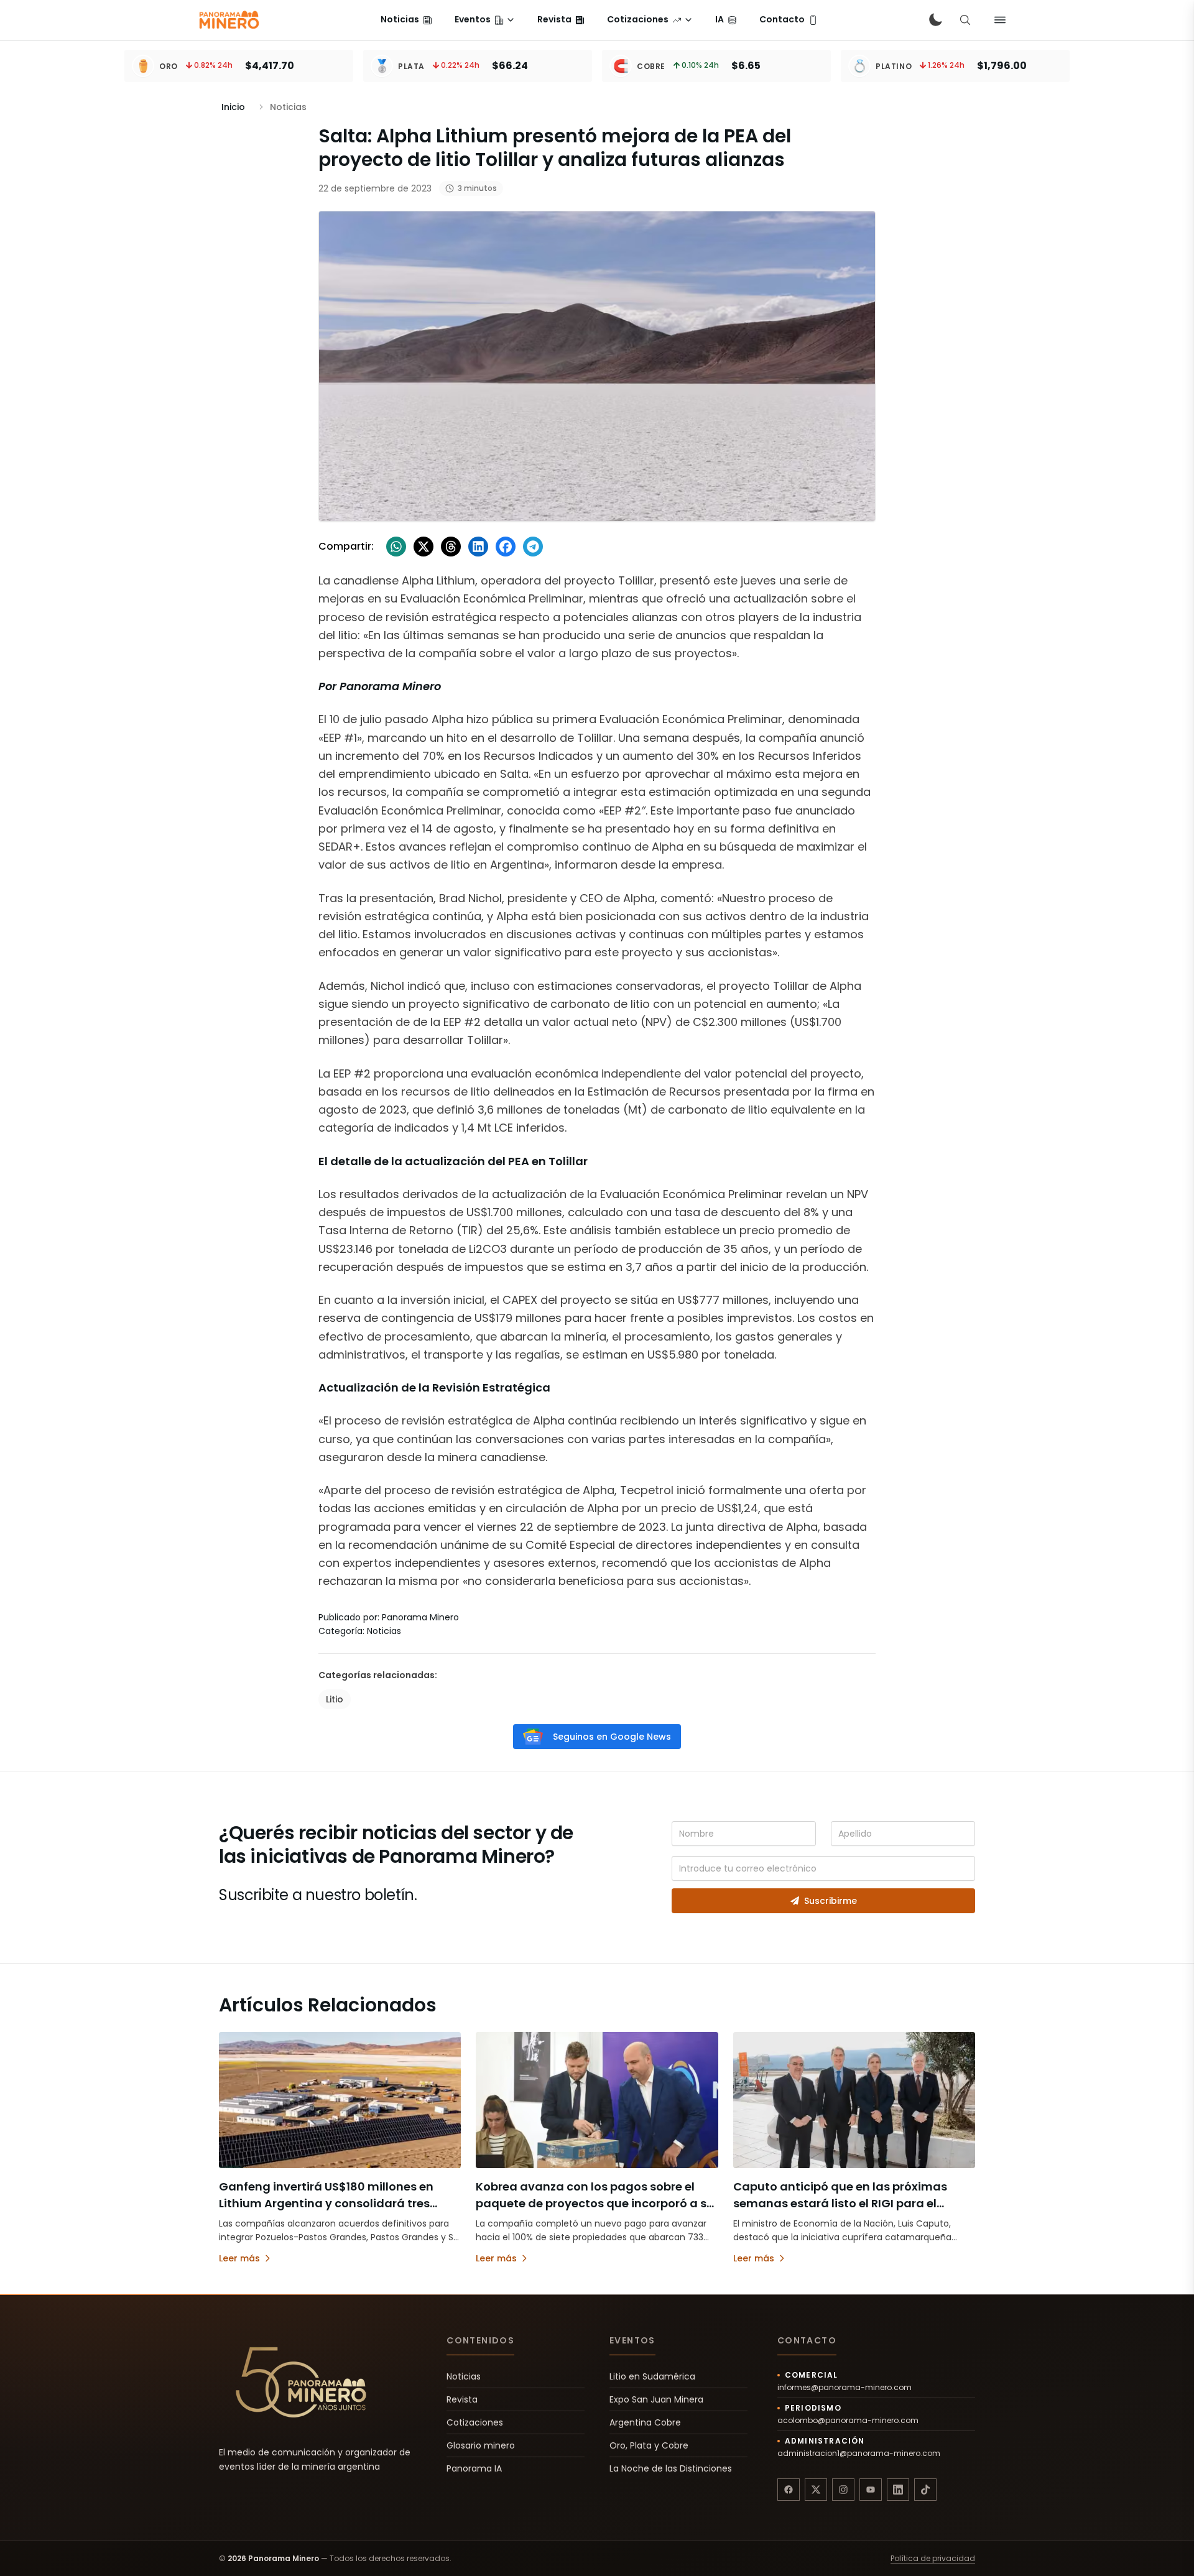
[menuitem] (406, 20)
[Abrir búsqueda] (965, 20)
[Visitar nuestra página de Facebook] (789, 2490)
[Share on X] (423, 547)
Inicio (233, 107)
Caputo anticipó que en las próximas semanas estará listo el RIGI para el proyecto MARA (840, 2203)
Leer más (239, 2258)
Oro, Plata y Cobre (649, 2445)
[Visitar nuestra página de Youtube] (871, 2490)
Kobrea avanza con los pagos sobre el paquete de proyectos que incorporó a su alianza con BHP (595, 2203)
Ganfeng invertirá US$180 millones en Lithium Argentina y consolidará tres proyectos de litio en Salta (326, 2203)
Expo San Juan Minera (656, 2399)
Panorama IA (474, 2468)
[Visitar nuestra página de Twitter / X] (816, 2490)
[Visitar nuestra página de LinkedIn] (898, 2490)
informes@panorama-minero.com (845, 2388)
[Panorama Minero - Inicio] (228, 20)
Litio (335, 1699)
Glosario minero (481, 2445)
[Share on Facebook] (506, 547)
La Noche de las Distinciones (671, 2468)
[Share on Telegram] (533, 547)
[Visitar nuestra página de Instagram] (843, 2490)
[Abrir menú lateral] (1000, 20)
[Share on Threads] (451, 547)
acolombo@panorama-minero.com (848, 2421)
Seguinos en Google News (612, 1737)
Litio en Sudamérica (652, 2376)
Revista (462, 2399)
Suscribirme (831, 1901)
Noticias (464, 2376)
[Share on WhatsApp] (396, 547)
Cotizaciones (475, 2422)
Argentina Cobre (645, 2422)
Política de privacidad (933, 2559)
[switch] (935, 20)
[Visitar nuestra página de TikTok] (925, 2490)
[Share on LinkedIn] (478, 547)
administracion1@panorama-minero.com (859, 2454)
